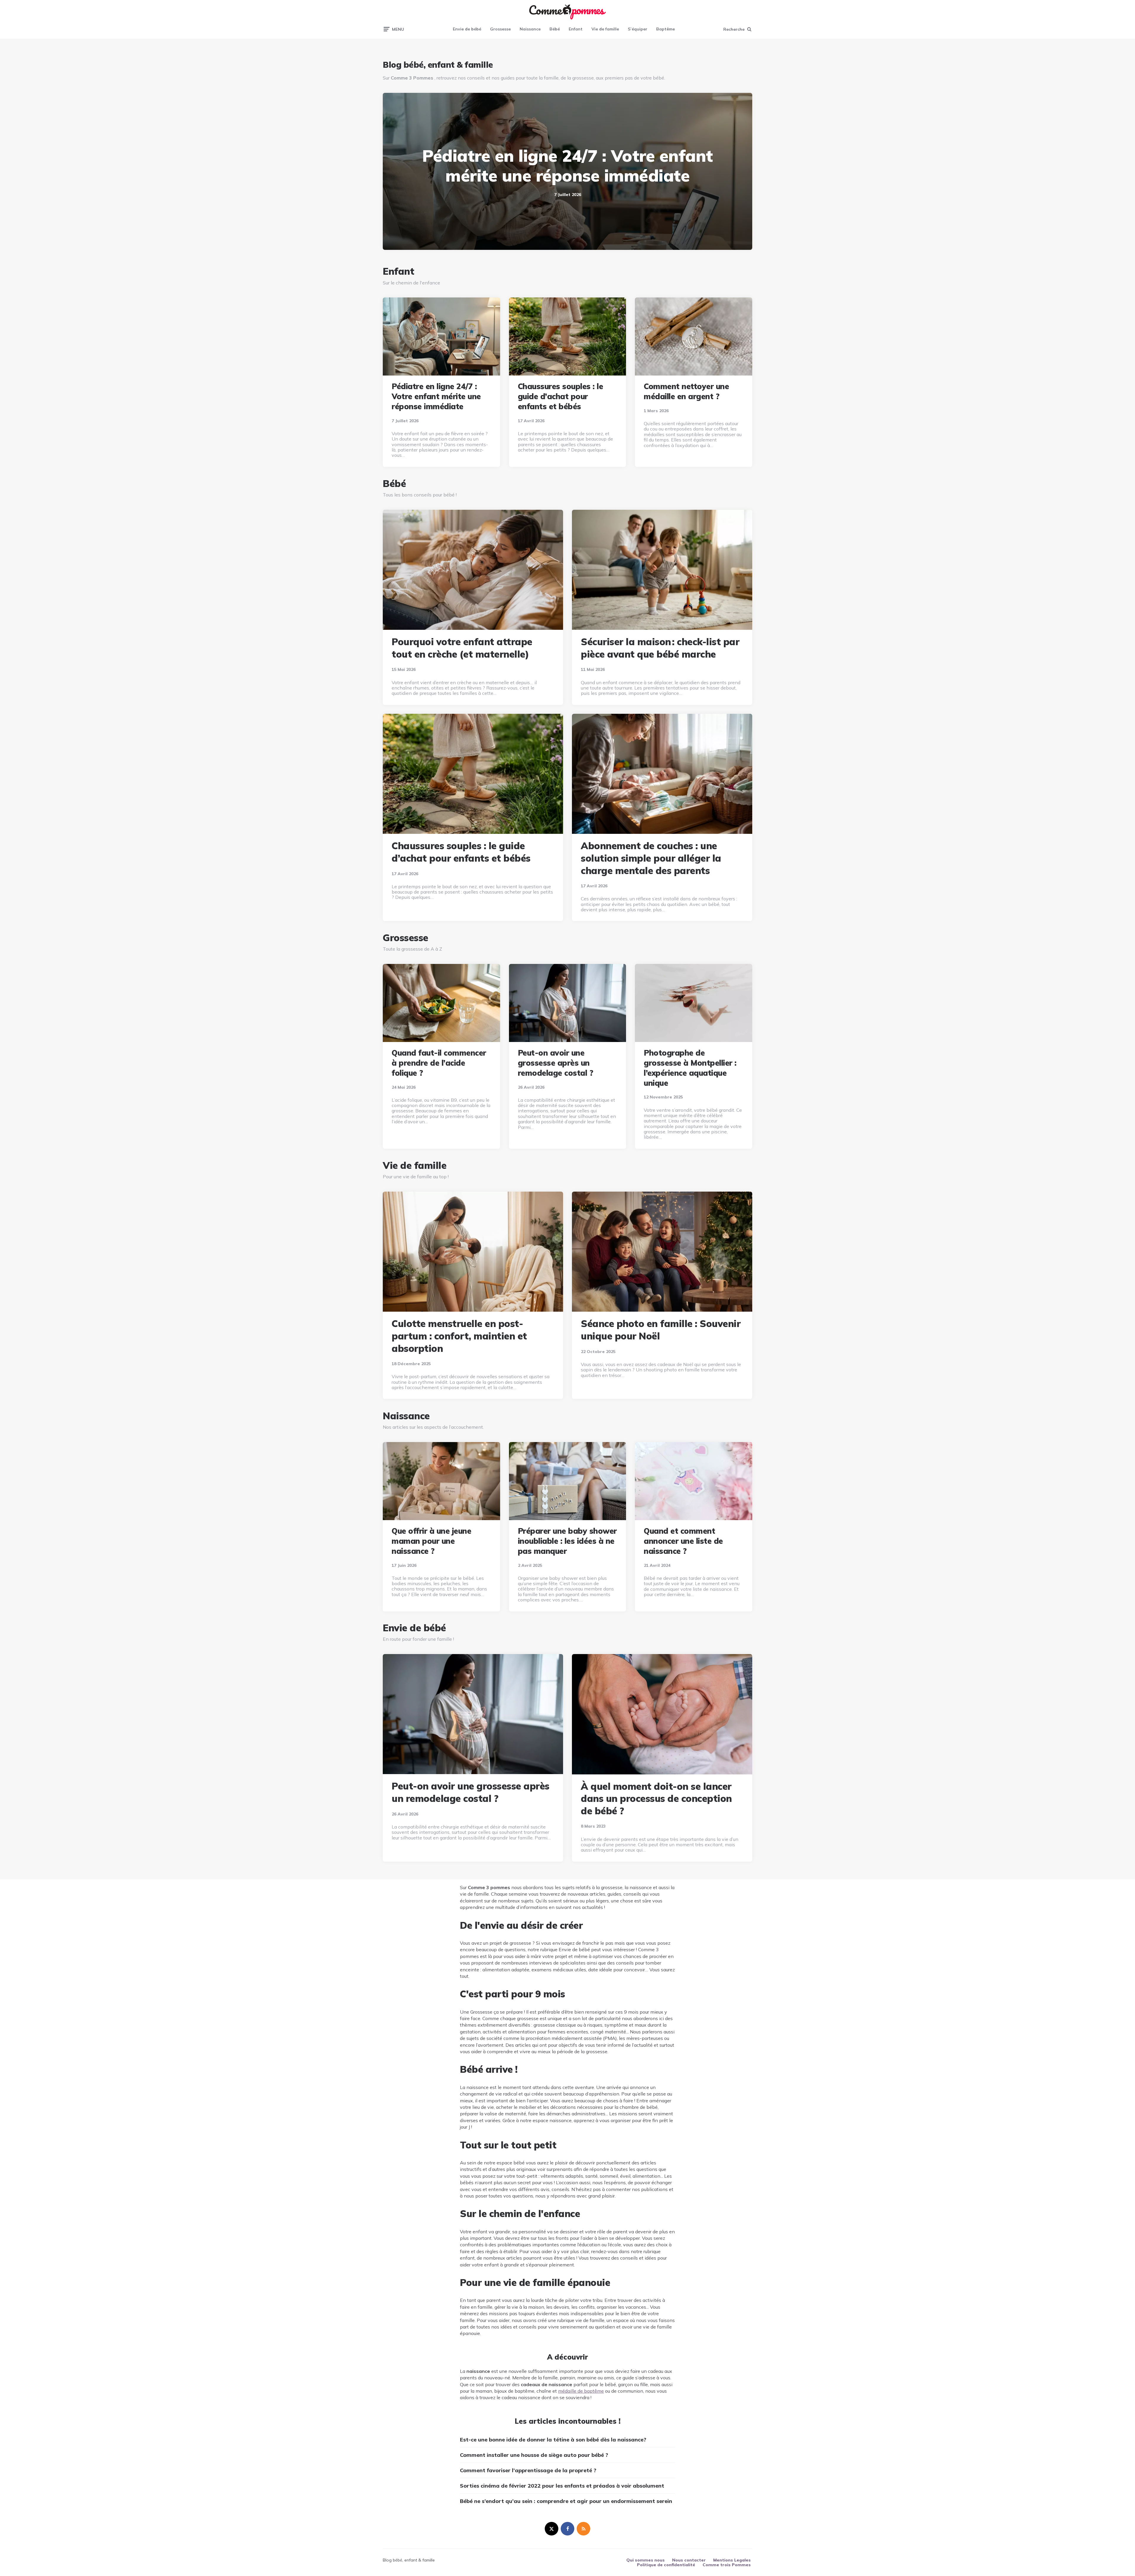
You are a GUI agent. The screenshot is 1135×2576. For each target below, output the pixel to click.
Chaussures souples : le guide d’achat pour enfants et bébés (561, 396)
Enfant (576, 29)
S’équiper (638, 29)
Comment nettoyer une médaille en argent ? (686, 391)
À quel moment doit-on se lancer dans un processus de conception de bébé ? (656, 1798)
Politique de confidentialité (666, 2565)
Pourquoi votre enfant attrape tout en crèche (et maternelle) (462, 648)
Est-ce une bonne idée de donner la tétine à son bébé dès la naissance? (553, 2440)
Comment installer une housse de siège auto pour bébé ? (534, 2455)
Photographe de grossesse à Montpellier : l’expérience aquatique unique (690, 1068)
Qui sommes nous (646, 2560)
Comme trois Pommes (727, 2565)
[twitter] (552, 2529)
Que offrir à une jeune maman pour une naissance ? (431, 1541)
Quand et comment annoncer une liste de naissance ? (683, 1541)
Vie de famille (605, 29)
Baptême (665, 29)
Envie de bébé (467, 29)
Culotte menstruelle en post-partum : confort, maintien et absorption (459, 1336)
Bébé (555, 29)
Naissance (530, 29)
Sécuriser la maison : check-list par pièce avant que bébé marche (660, 648)
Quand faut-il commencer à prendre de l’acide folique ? (439, 1063)
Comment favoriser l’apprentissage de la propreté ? (528, 2470)
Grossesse (500, 29)
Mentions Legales (732, 2560)
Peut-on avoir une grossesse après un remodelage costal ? (556, 1063)
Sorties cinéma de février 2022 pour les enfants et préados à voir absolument (562, 2486)
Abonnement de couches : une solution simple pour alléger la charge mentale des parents (651, 858)
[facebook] (567, 2529)
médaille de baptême (581, 2391)
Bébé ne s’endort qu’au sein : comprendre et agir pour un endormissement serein (566, 2501)
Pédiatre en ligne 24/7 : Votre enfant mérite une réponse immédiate (567, 165)
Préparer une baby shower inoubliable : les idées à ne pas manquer (567, 1541)
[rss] (583, 2529)
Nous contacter (689, 2560)
